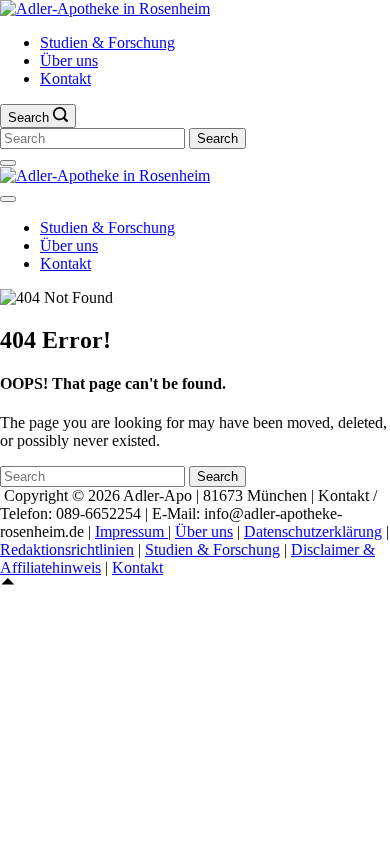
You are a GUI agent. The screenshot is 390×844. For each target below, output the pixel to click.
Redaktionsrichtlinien (67, 549)
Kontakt (65, 78)
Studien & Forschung (107, 42)
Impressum (131, 531)
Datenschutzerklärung (313, 531)
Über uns (69, 60)
